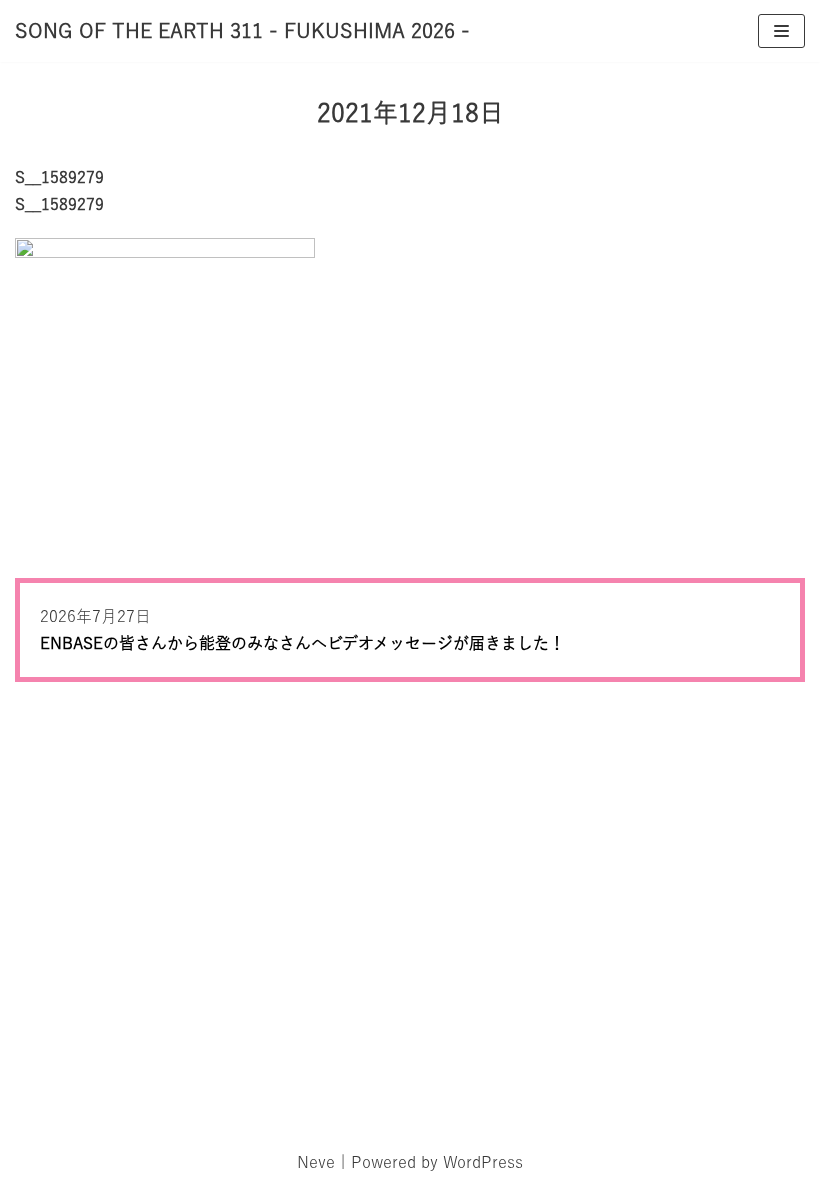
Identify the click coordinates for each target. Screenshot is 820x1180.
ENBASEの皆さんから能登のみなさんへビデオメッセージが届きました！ (302, 643)
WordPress (483, 1162)
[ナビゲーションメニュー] (781, 31)
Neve (316, 1162)
